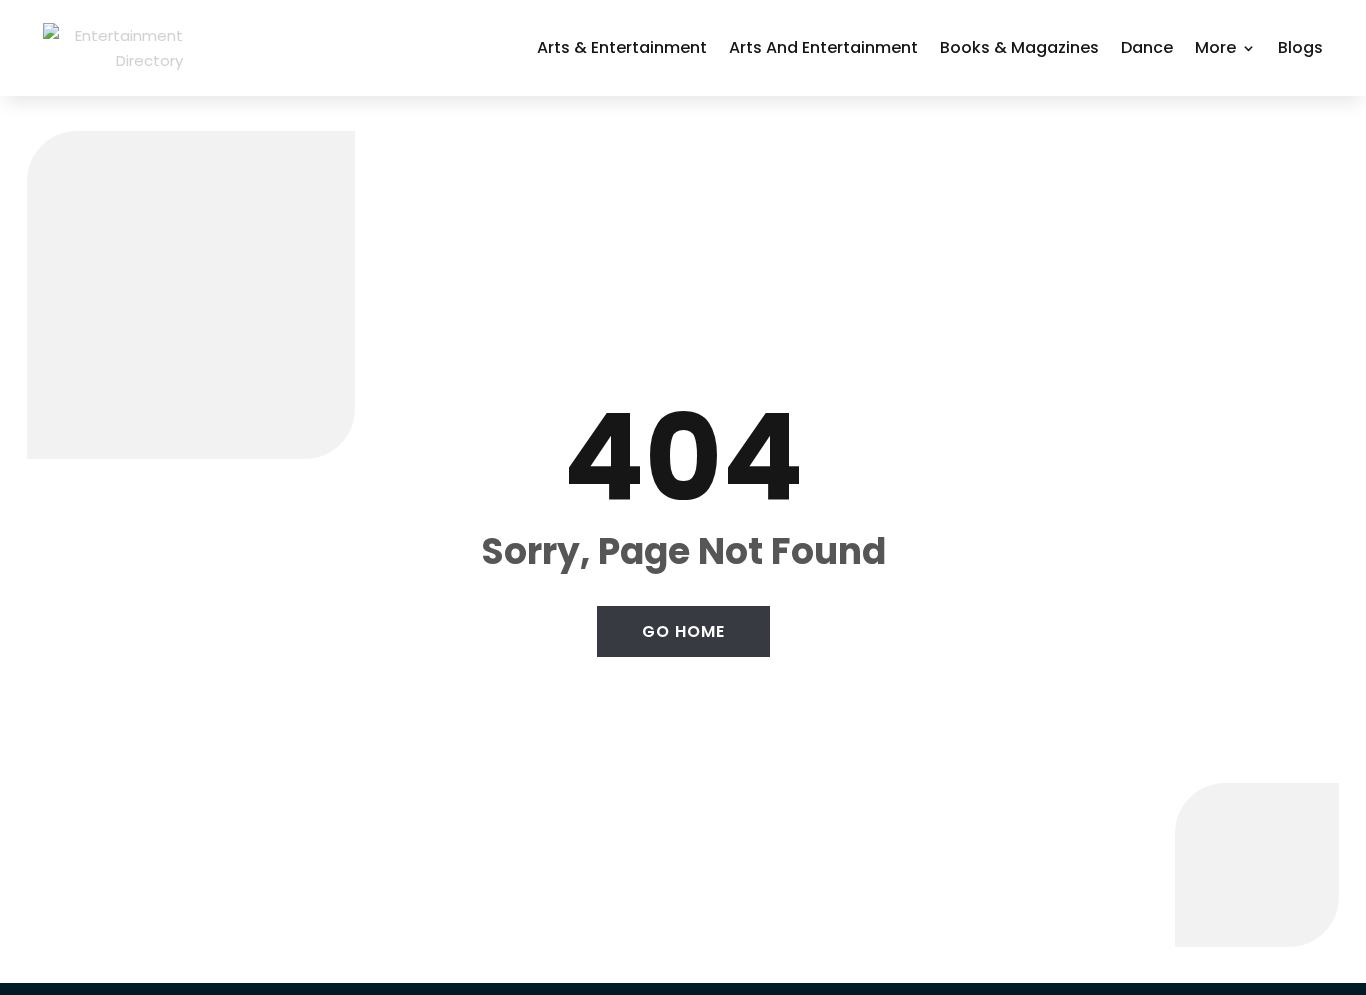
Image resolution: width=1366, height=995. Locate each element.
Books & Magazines (1019, 47)
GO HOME (683, 631)
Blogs (1300, 47)
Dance (1147, 47)
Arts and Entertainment (823, 47)
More (1215, 47)
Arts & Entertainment (622, 47)
